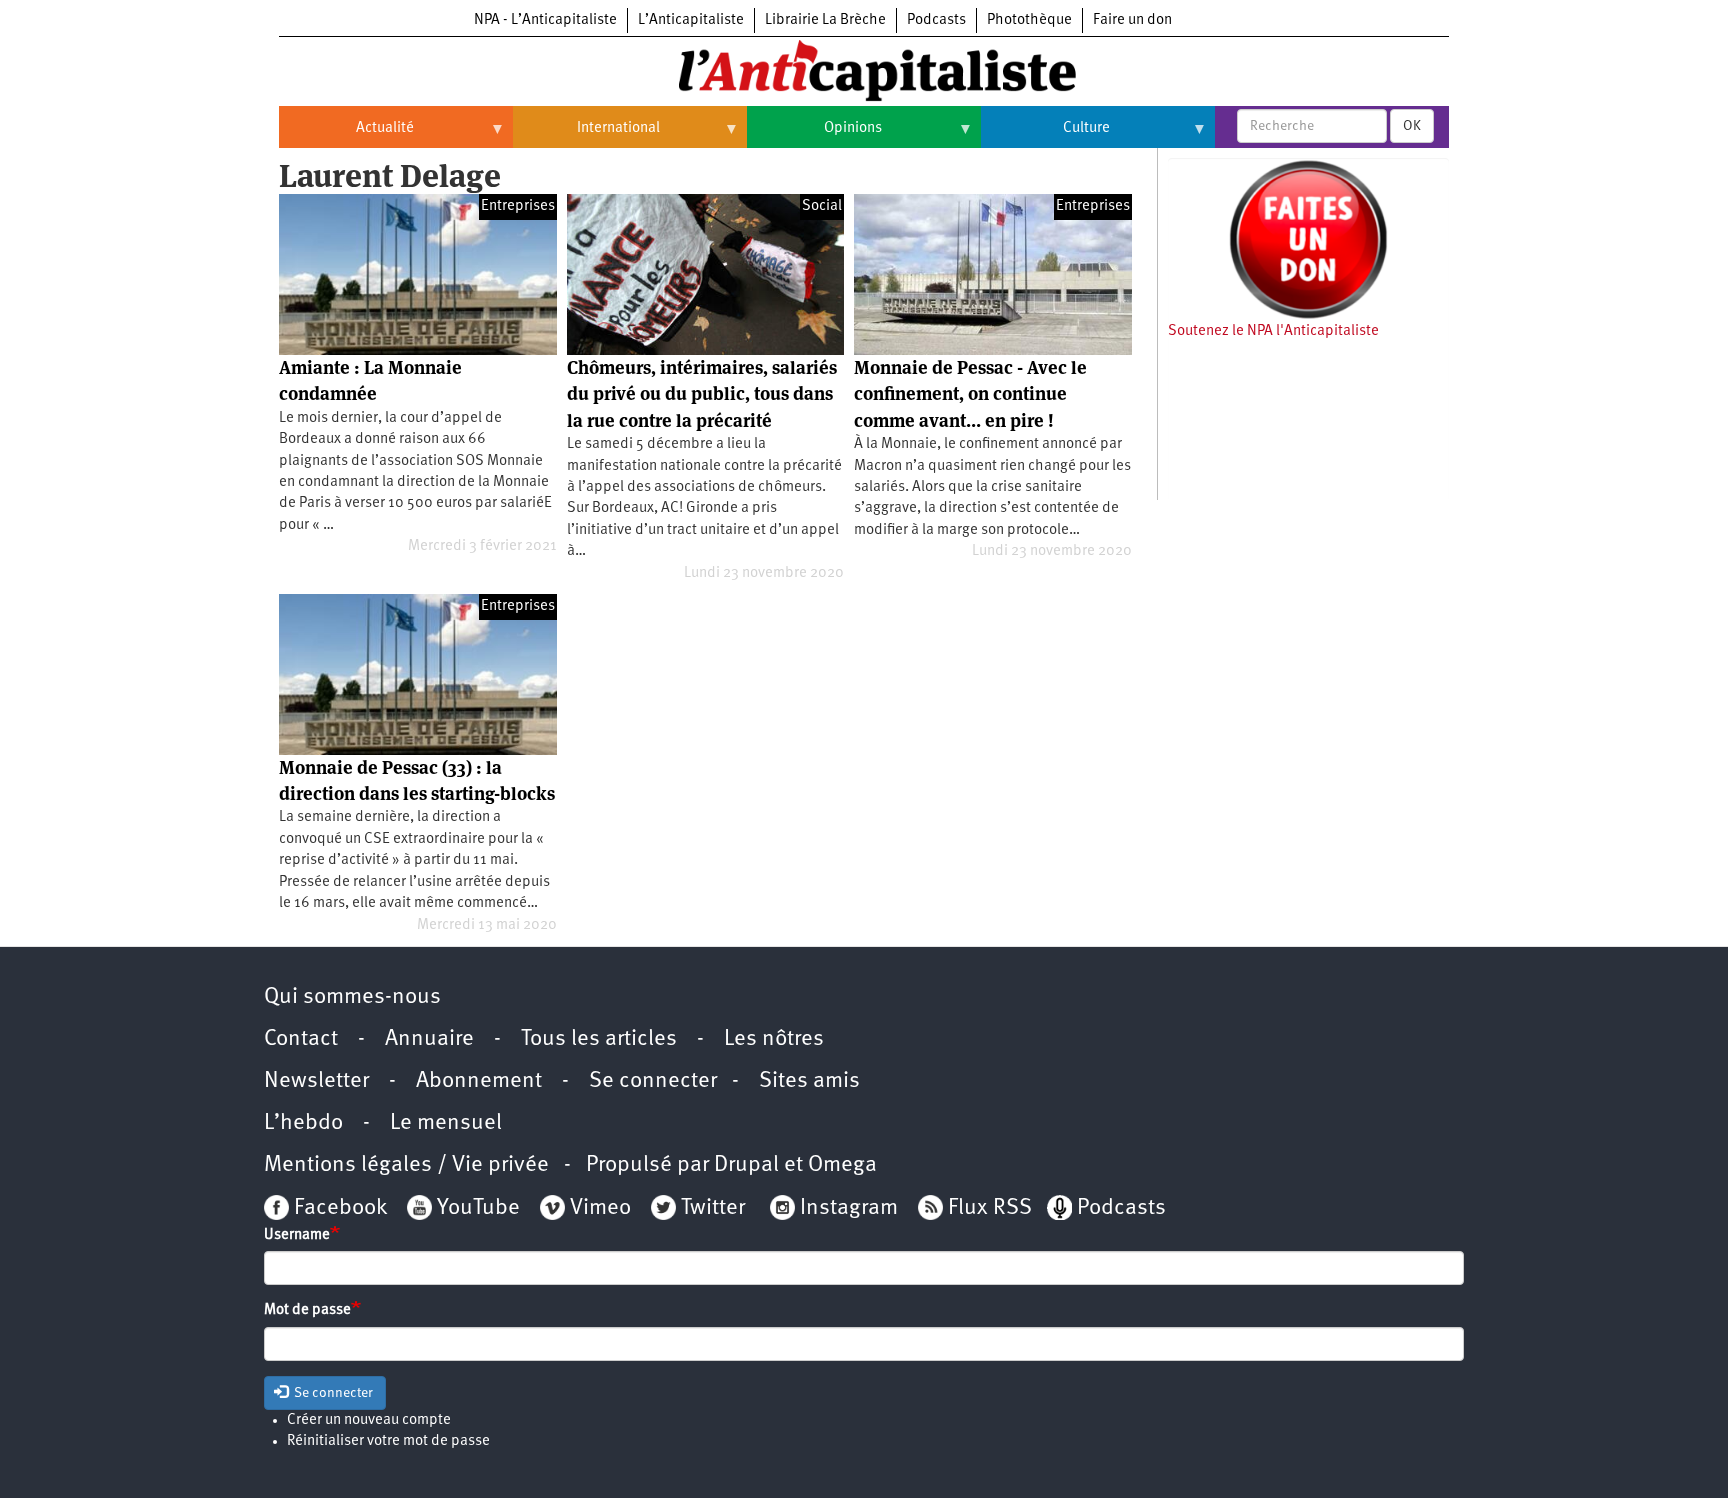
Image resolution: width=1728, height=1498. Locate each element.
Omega (842, 1165)
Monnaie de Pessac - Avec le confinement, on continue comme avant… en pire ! (970, 394)
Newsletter (316, 1081)
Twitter (713, 1208)
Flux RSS (990, 1208)
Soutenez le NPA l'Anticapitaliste (1273, 331)
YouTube (476, 1208)
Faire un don (1132, 20)
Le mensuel (446, 1123)
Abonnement (479, 1081)
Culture (1045, 136)
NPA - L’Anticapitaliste (545, 20)
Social (822, 206)
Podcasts (936, 20)
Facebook (338, 1208)
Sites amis (809, 1081)
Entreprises (518, 206)
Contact (301, 1039)
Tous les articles (599, 1039)
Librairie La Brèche (825, 20)
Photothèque (1029, 20)
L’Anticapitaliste (691, 20)
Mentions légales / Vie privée (406, 1165)
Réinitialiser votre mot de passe (388, 1441)
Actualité (346, 136)
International (586, 136)
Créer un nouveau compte (369, 1420)
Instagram (849, 1208)
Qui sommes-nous (352, 997)
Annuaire (429, 1039)
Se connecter (653, 1081)
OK (1412, 126)
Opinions (814, 136)
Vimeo (600, 1208)
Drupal (746, 1165)
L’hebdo (303, 1123)
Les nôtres (774, 1039)
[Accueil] (864, 69)
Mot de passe (307, 1310)
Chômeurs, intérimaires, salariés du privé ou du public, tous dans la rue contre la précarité (702, 394)
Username (297, 1235)
